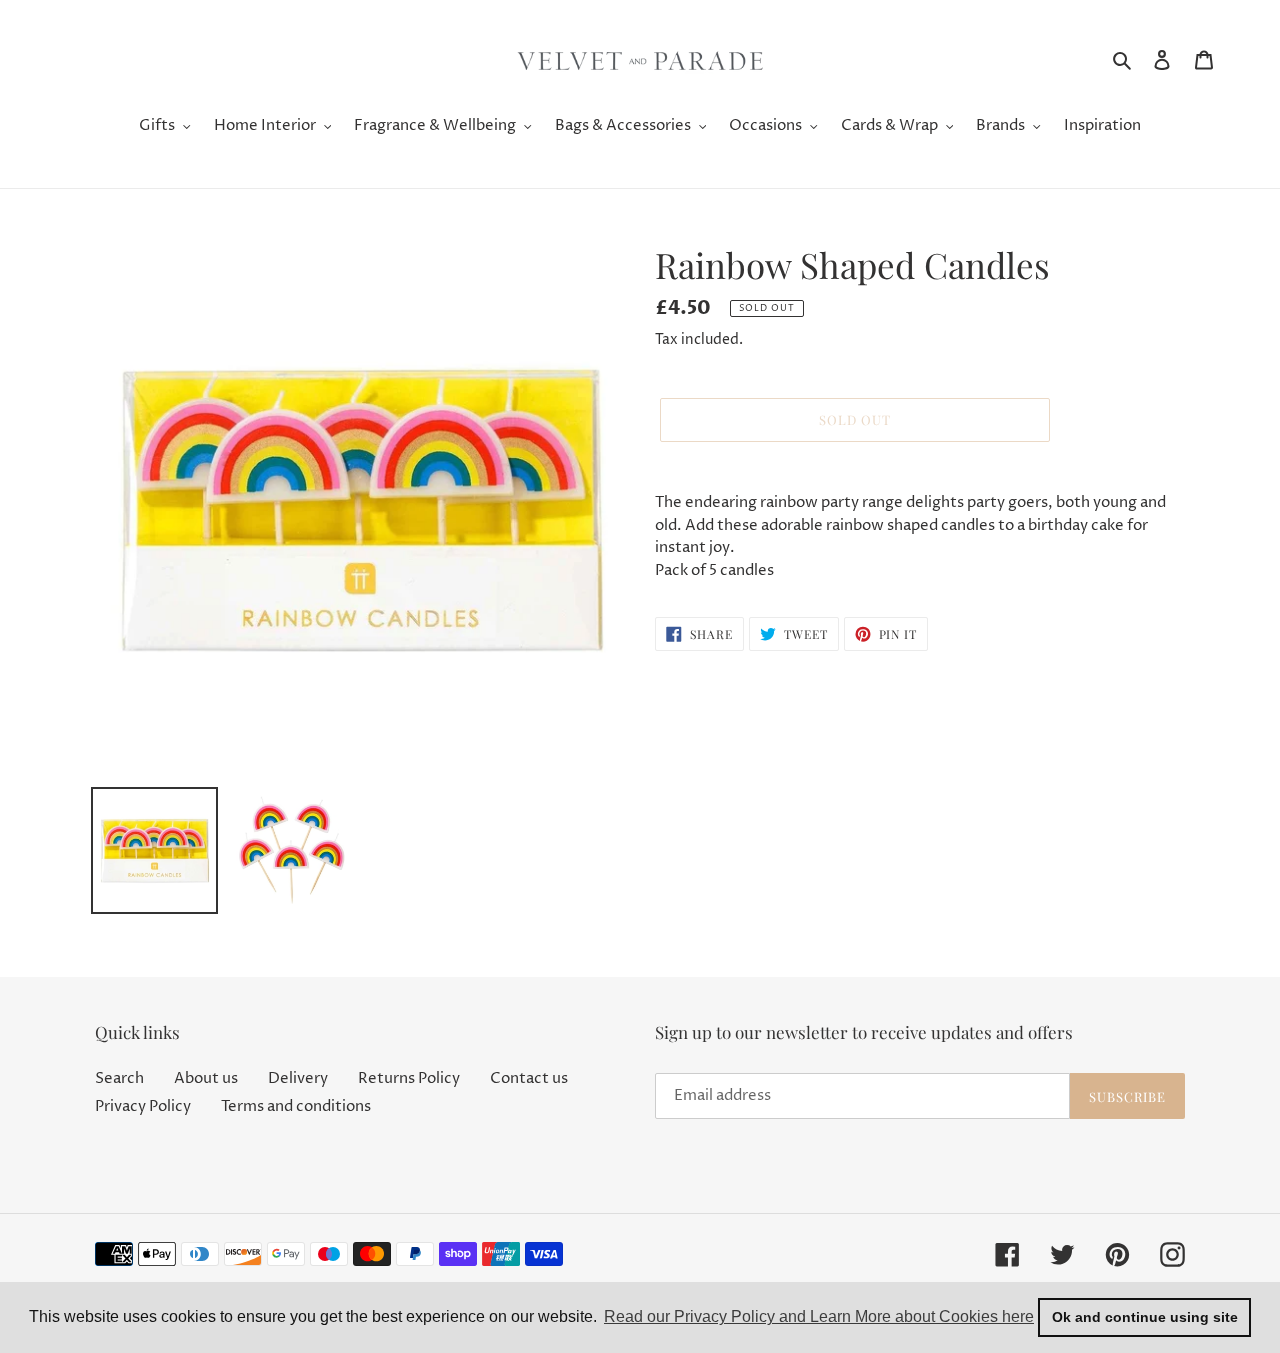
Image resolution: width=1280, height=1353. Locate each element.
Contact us (529, 1078)
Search (119, 1078)
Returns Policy (409, 1078)
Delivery (298, 1078)
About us (206, 1078)
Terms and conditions (296, 1106)
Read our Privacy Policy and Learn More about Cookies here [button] (819, 1316)
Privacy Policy (143, 1106)
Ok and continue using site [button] (1145, 1317)
